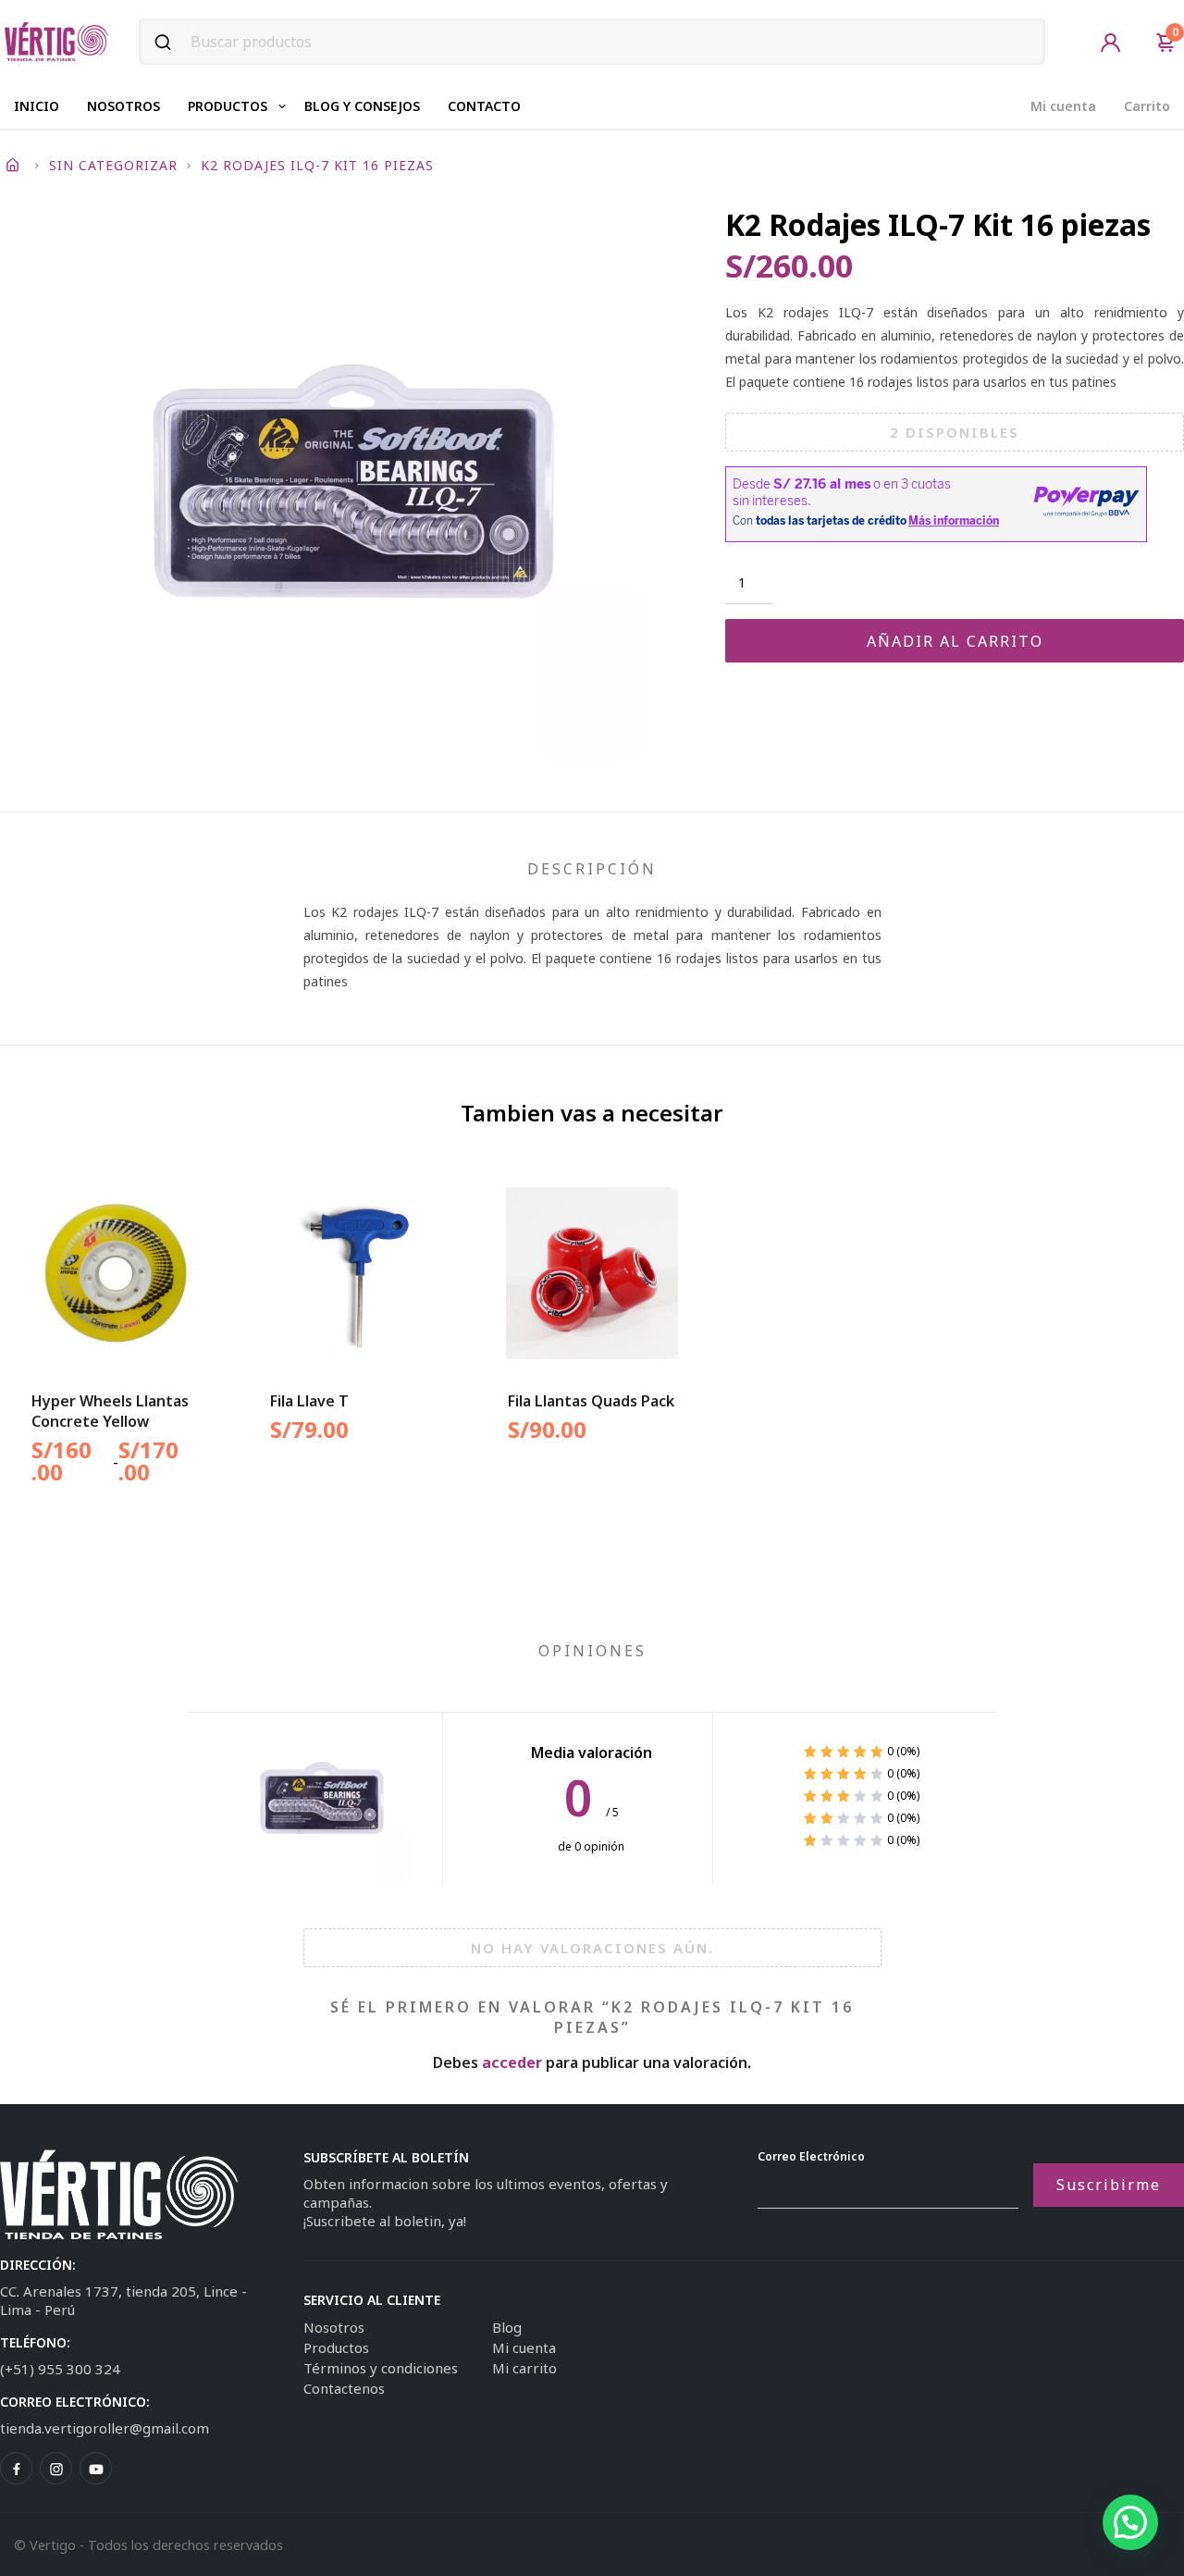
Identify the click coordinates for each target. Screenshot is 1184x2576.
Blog (507, 2327)
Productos (228, 106)
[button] (1130, 2522)
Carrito (1147, 106)
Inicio (37, 106)
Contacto (484, 106)
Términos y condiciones (381, 2368)
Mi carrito (524, 2368)
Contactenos (344, 2388)
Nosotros (123, 106)
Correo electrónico (811, 2156)
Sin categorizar (113, 165)
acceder (512, 2062)
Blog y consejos (362, 106)
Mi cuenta (1063, 106)
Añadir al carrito (955, 641)
